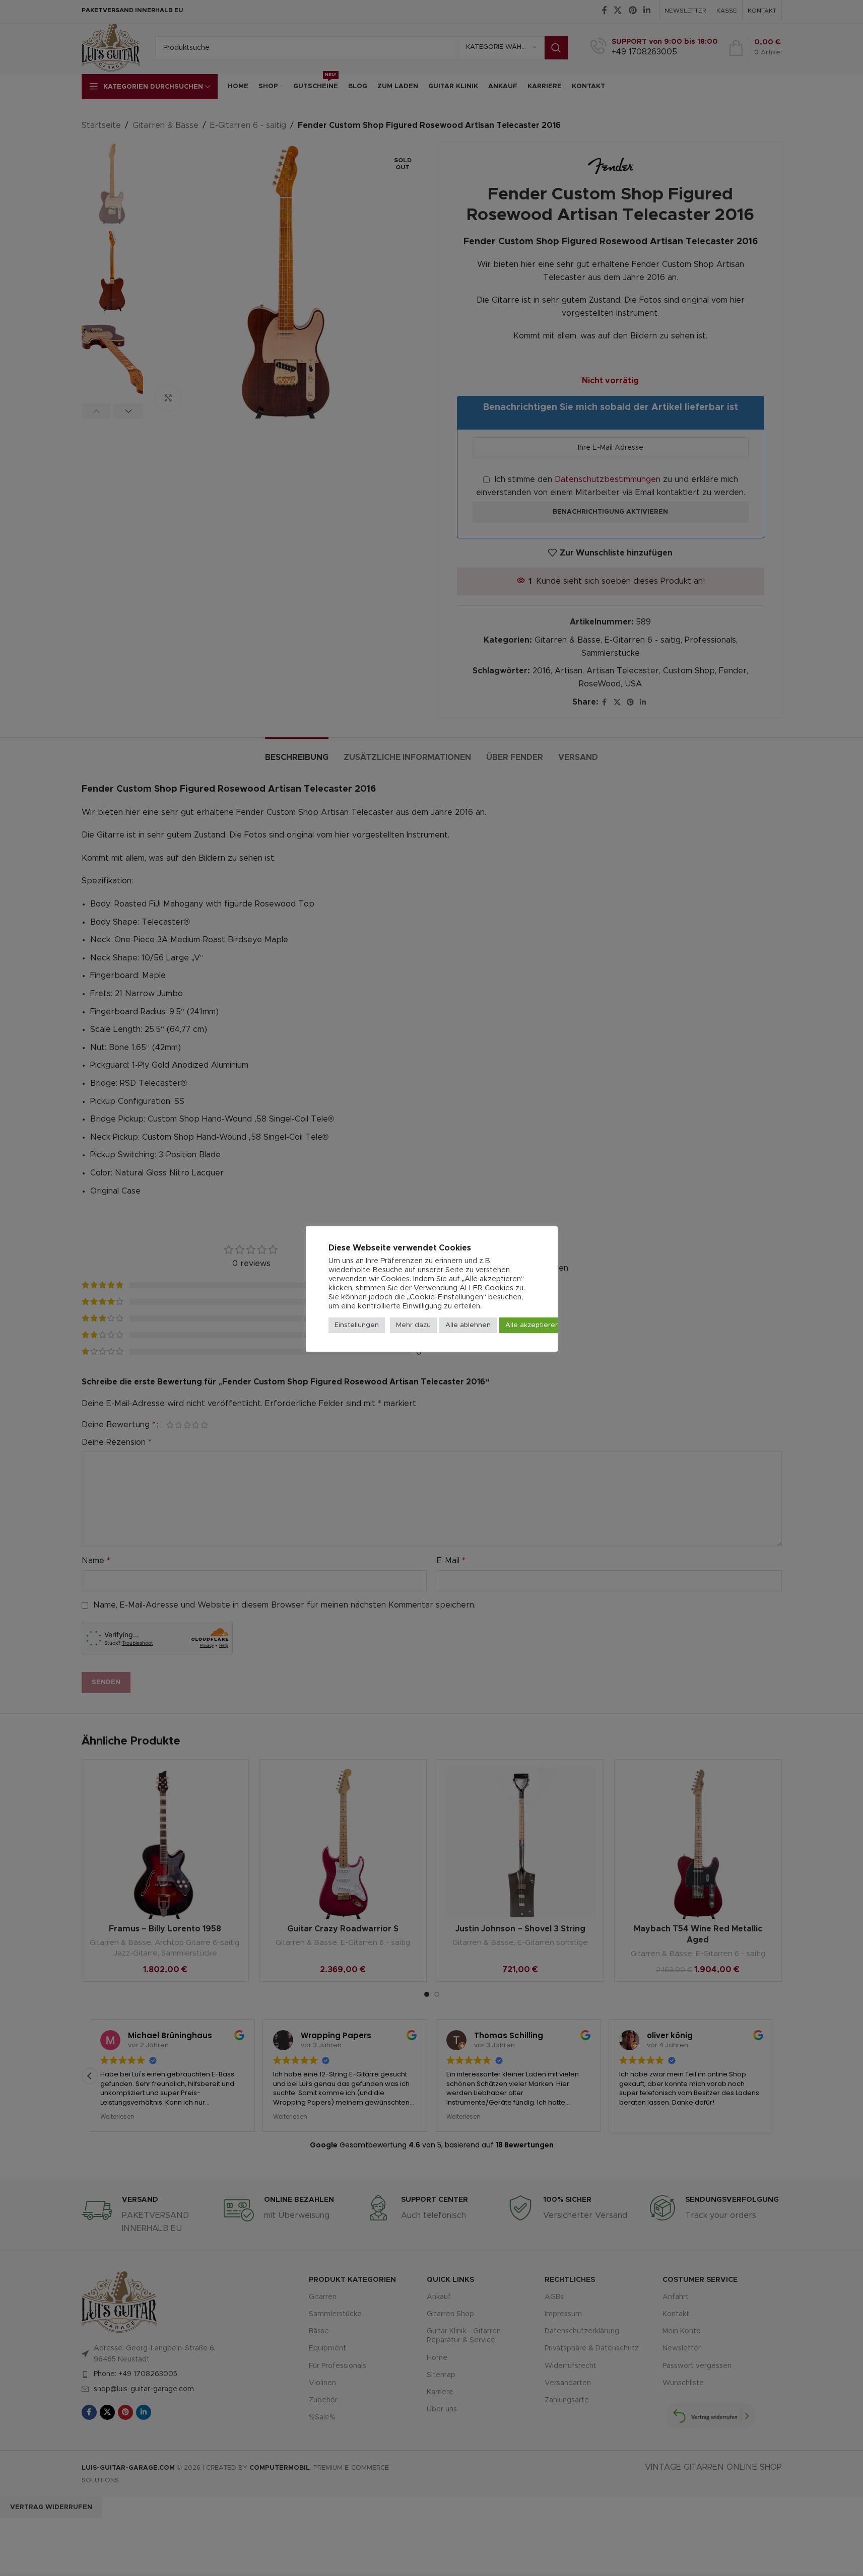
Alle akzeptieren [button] (532, 1325)
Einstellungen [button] (357, 1325)
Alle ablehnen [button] (468, 1325)
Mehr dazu (413, 1325)
